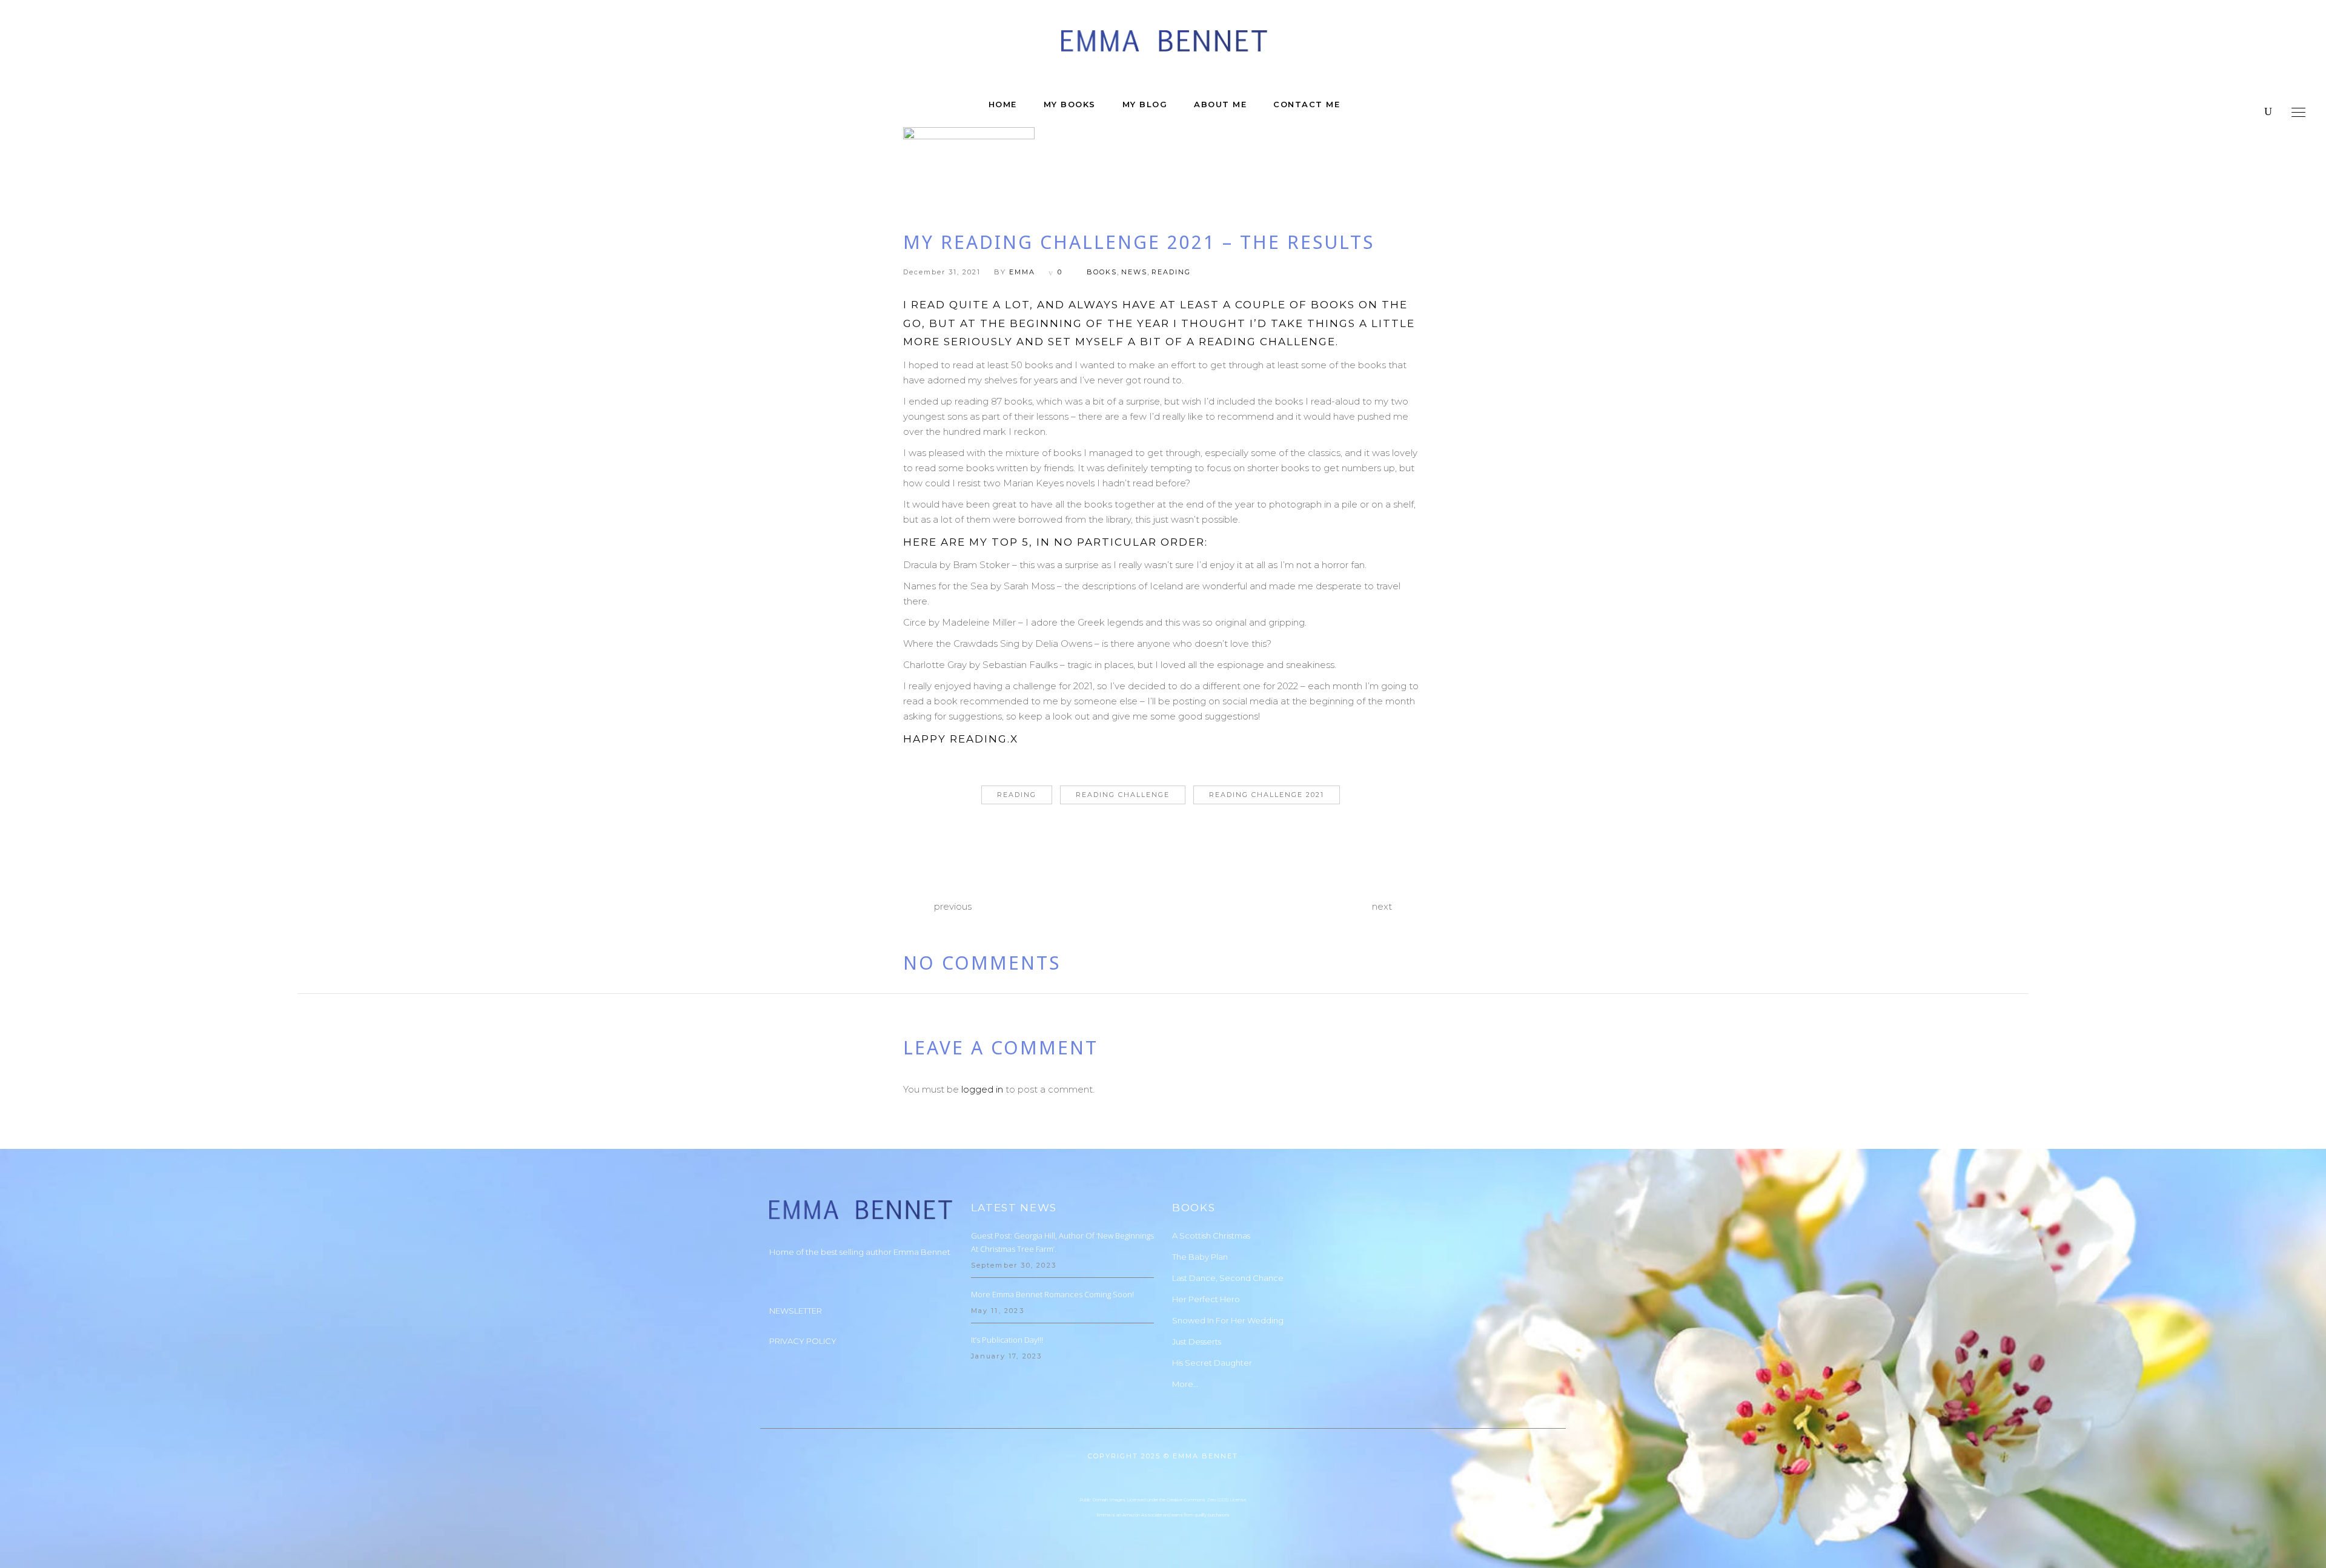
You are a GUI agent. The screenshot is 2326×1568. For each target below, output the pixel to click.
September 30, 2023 (1014, 1265)
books (1102, 272)
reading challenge (1123, 795)
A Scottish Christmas (1211, 1236)
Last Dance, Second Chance (1228, 1278)
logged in (982, 1089)
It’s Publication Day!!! (1007, 1340)
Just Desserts (1197, 1341)
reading (1171, 272)
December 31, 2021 (942, 272)
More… (1185, 1384)
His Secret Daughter (1212, 1363)
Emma (1022, 272)
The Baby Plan (1200, 1257)
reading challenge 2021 (1267, 795)
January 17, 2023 (1007, 1356)
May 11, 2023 (998, 1311)
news (1134, 272)
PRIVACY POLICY (803, 1341)
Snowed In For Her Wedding (1228, 1320)
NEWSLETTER (796, 1311)
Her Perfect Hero (1206, 1299)
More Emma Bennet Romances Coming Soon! (1052, 1294)
